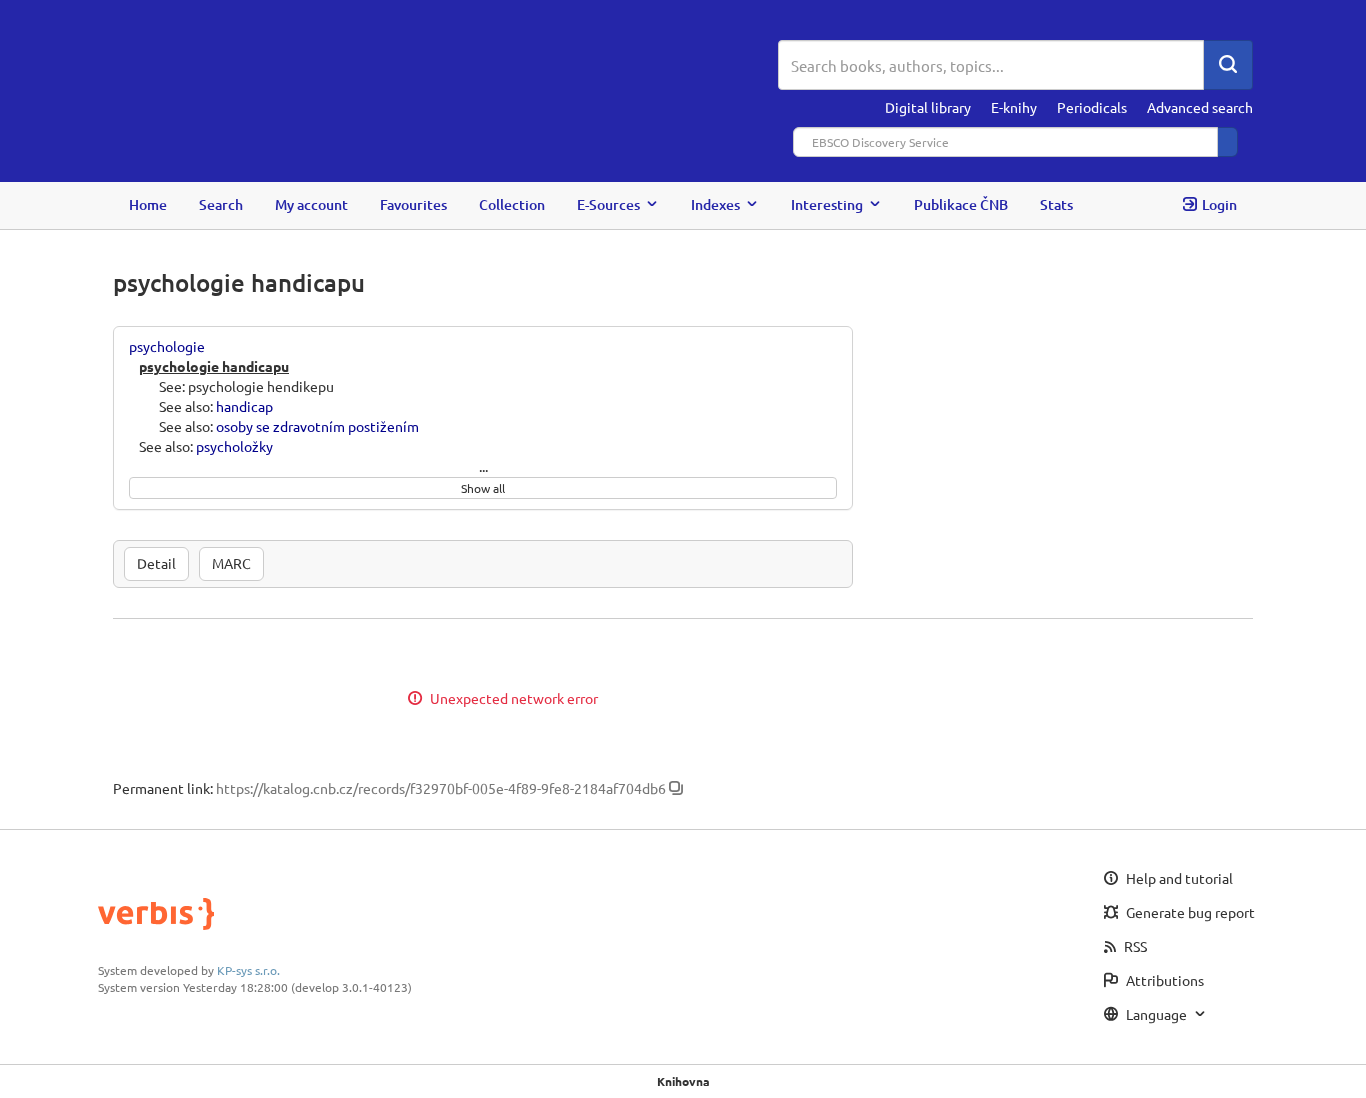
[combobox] (991, 65)
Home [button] (148, 204)
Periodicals (1092, 107)
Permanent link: (163, 788)
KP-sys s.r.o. (248, 970)
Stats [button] (1056, 204)
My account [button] (311, 204)
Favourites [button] (413, 204)
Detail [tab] (156, 563)
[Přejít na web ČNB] (445, 67)
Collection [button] (512, 204)
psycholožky (234, 446)
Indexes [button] (715, 204)
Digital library (928, 107)
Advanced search (1200, 107)
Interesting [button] (827, 204)
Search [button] (221, 204)
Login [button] (1219, 204)
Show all (483, 488)
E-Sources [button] (608, 204)
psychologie (167, 346)
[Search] (1228, 65)
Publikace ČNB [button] (961, 204)
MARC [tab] (231, 563)
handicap (244, 406)
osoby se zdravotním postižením (317, 426)
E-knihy (1014, 107)
